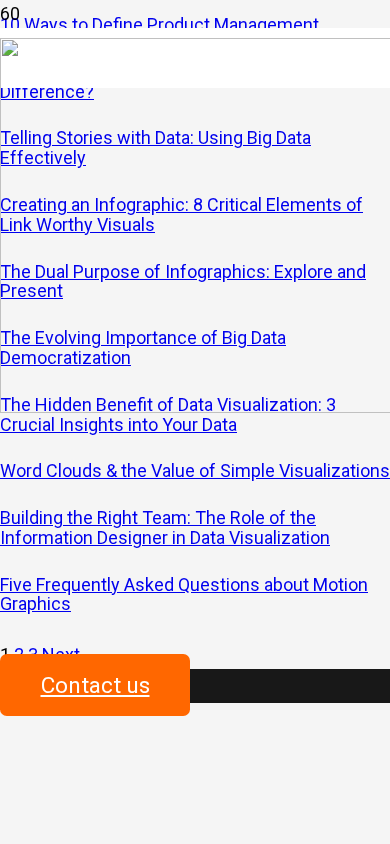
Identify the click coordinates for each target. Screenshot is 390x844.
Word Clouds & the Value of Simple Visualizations (195, 470)
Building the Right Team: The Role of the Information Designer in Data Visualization (165, 527)
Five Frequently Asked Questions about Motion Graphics (184, 594)
